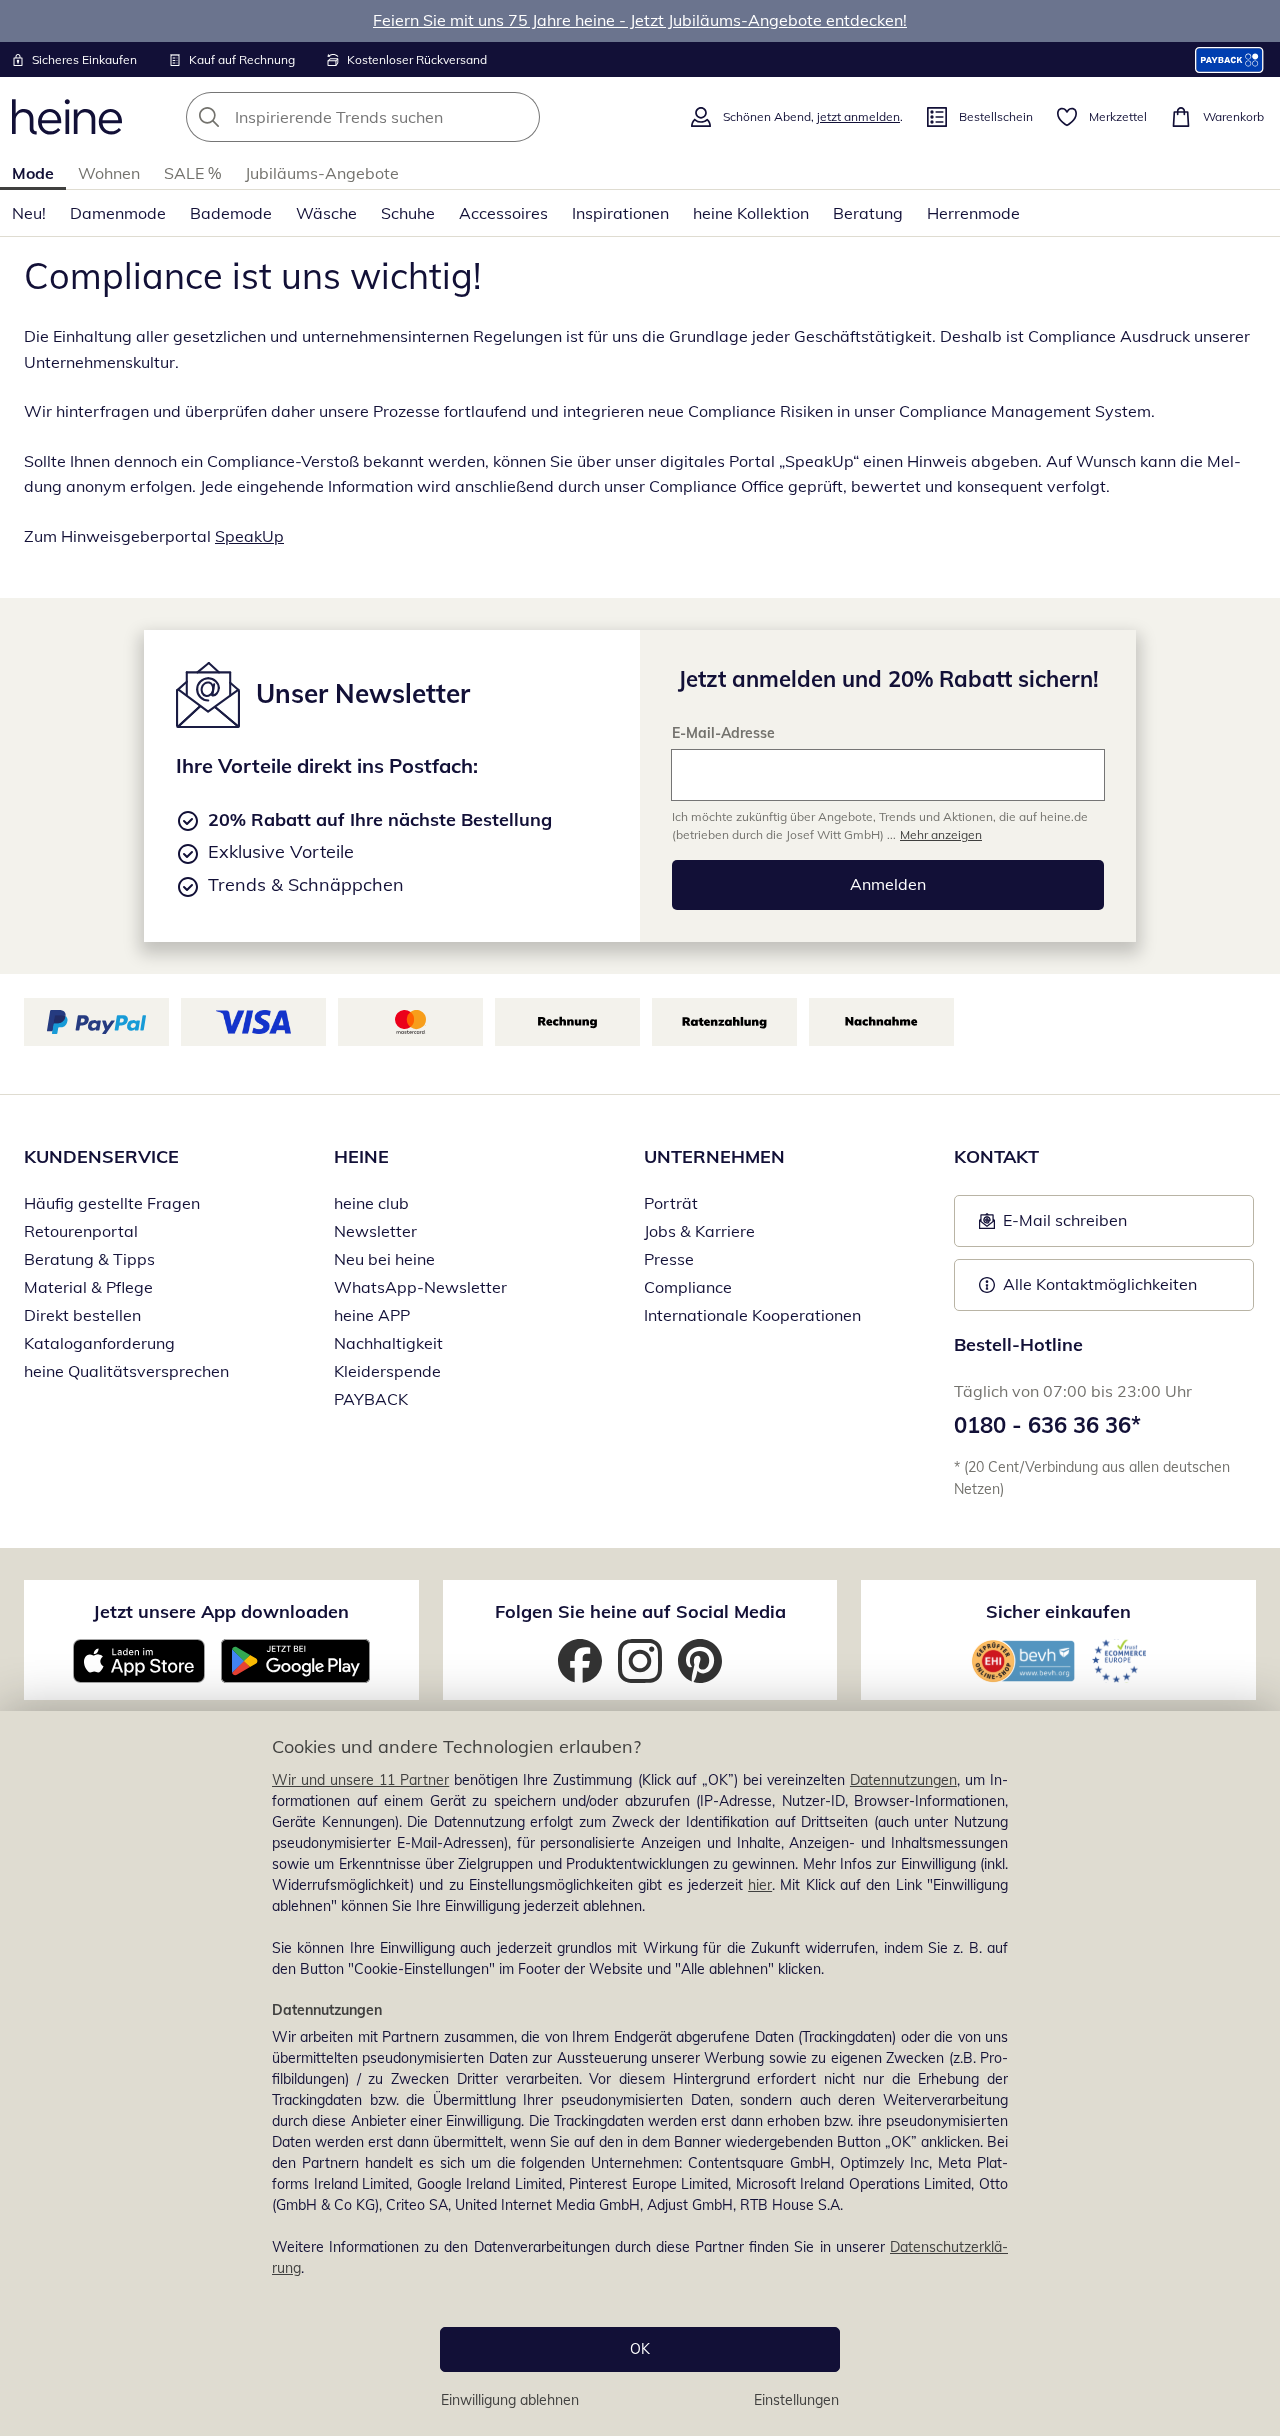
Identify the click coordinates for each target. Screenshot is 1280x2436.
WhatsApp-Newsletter (420, 1287)
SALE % (192, 173)
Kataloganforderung (99, 1343)
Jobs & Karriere (699, 1231)
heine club (371, 1203)
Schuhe (408, 213)
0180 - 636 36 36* (1047, 1425)
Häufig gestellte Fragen (112, 1203)
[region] (640, 2073)
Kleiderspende (387, 1371)
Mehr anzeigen (941, 834)
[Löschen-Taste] (519, 117)
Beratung (868, 213)
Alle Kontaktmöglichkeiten (1100, 1284)
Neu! (29, 213)
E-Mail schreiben (1053, 1226)
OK (640, 2349)
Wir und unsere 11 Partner (360, 1780)
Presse (669, 1259)
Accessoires (503, 213)
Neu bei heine (384, 1259)
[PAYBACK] (1229, 59)
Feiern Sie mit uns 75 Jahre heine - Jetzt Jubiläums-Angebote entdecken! (640, 20)
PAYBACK (371, 1399)
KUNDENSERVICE (101, 1156)
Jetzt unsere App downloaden (221, 1611)
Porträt (671, 1203)
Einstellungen (796, 2400)
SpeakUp (249, 536)
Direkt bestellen (82, 1315)
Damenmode (118, 213)
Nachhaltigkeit (388, 1343)
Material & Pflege (88, 1287)
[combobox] (407, 117)
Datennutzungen (903, 1780)
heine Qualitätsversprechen (126, 1371)
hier (760, 1885)
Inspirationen (620, 213)
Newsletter (375, 1231)
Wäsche (326, 213)
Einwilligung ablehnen (510, 2400)
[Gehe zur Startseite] (67, 117)
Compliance (688, 1287)
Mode (33, 173)
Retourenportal (81, 1231)
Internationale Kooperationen (752, 1315)
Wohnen (109, 173)
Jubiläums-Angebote (322, 173)
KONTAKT (996, 1156)
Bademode (231, 213)
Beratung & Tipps (89, 1259)
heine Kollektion (751, 213)
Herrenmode (973, 213)
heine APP (372, 1315)
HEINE (361, 1156)
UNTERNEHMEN (714, 1156)
